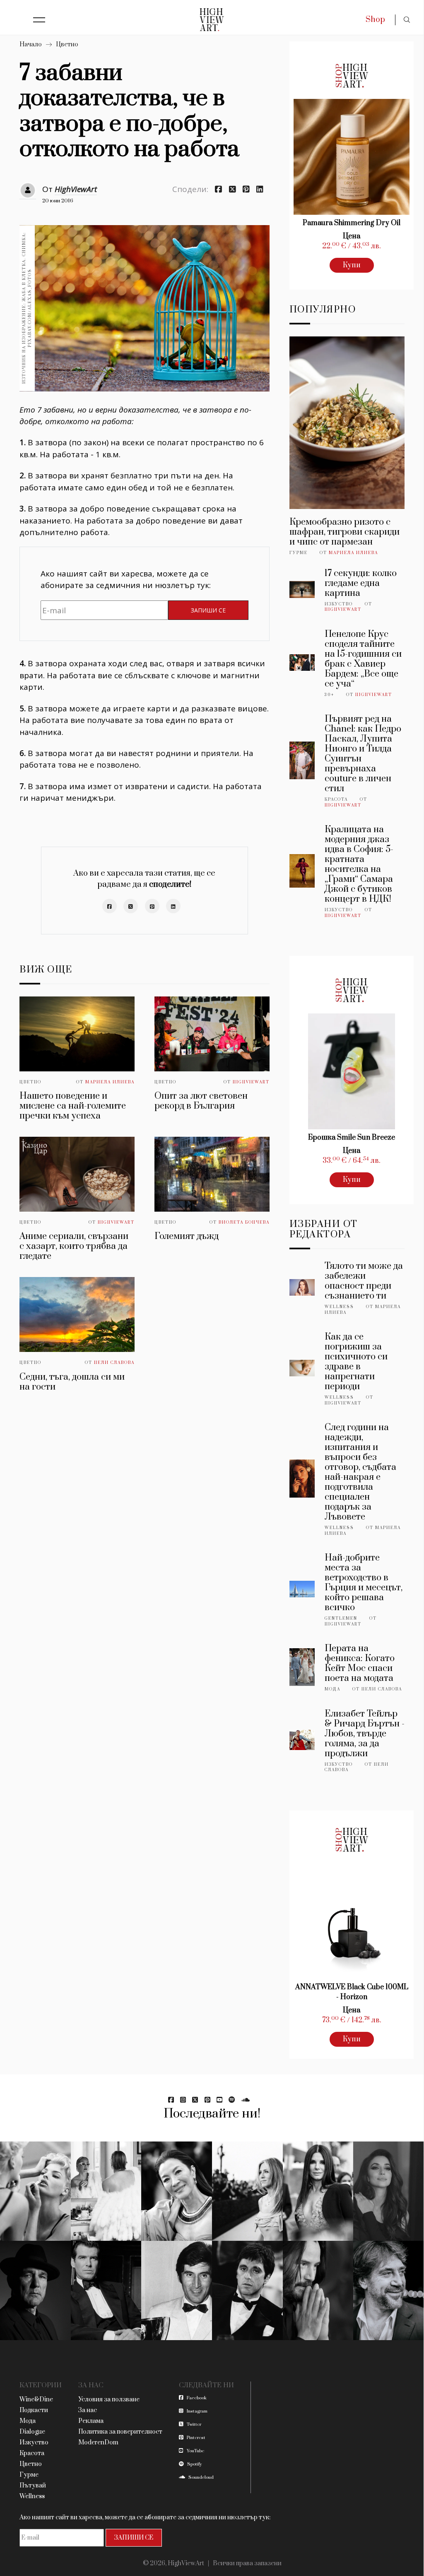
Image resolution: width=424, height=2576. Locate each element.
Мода (332, 1689)
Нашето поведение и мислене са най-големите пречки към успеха (73, 1106)
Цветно (67, 44)
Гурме (299, 553)
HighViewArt (76, 189)
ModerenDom (98, 2443)
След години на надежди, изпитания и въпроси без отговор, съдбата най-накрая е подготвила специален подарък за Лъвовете (360, 1472)
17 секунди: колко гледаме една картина (361, 583)
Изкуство (339, 604)
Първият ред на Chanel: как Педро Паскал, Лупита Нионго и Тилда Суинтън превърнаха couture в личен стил (363, 754)
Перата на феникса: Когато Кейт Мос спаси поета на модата (360, 1663)
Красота (336, 799)
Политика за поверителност (120, 2432)
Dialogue (32, 2432)
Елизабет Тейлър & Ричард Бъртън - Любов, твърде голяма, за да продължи (365, 1734)
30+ (329, 695)
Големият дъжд (187, 1236)
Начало (31, 44)
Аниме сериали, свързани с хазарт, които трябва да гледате (74, 1246)
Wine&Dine (36, 2400)
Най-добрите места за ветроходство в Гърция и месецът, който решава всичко (364, 1583)
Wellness (339, 1307)
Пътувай (33, 2486)
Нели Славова (114, 1363)
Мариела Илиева (110, 1082)
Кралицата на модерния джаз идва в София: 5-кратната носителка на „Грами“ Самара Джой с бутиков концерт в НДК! (359, 864)
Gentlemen (341, 1618)
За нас (88, 2410)
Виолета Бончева (244, 1222)
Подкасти (34, 2410)
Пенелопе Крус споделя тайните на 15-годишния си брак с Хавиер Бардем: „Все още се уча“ (363, 659)
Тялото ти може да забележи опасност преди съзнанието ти (364, 1281)
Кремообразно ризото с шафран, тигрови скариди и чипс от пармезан (344, 532)
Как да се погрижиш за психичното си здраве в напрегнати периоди (356, 1362)
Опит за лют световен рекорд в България (201, 1101)
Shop (375, 20)
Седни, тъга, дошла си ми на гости (72, 1382)
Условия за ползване (109, 2400)
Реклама (91, 2421)
